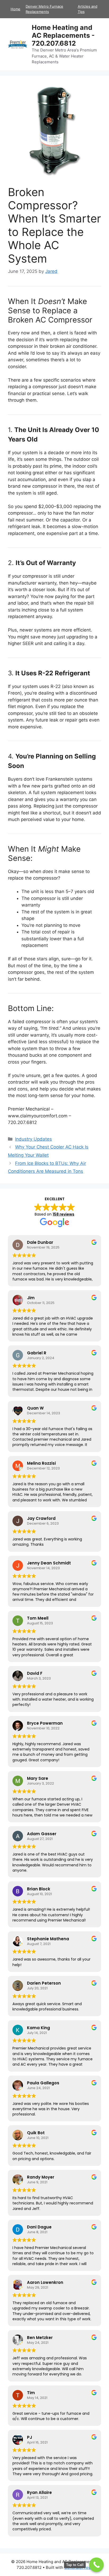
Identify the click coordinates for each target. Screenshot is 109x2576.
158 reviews (63, 1214)
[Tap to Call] (96, 2565)
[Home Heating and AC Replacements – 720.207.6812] (18, 44)
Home (15, 9)
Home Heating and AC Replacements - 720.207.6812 (63, 35)
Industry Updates (33, 1139)
